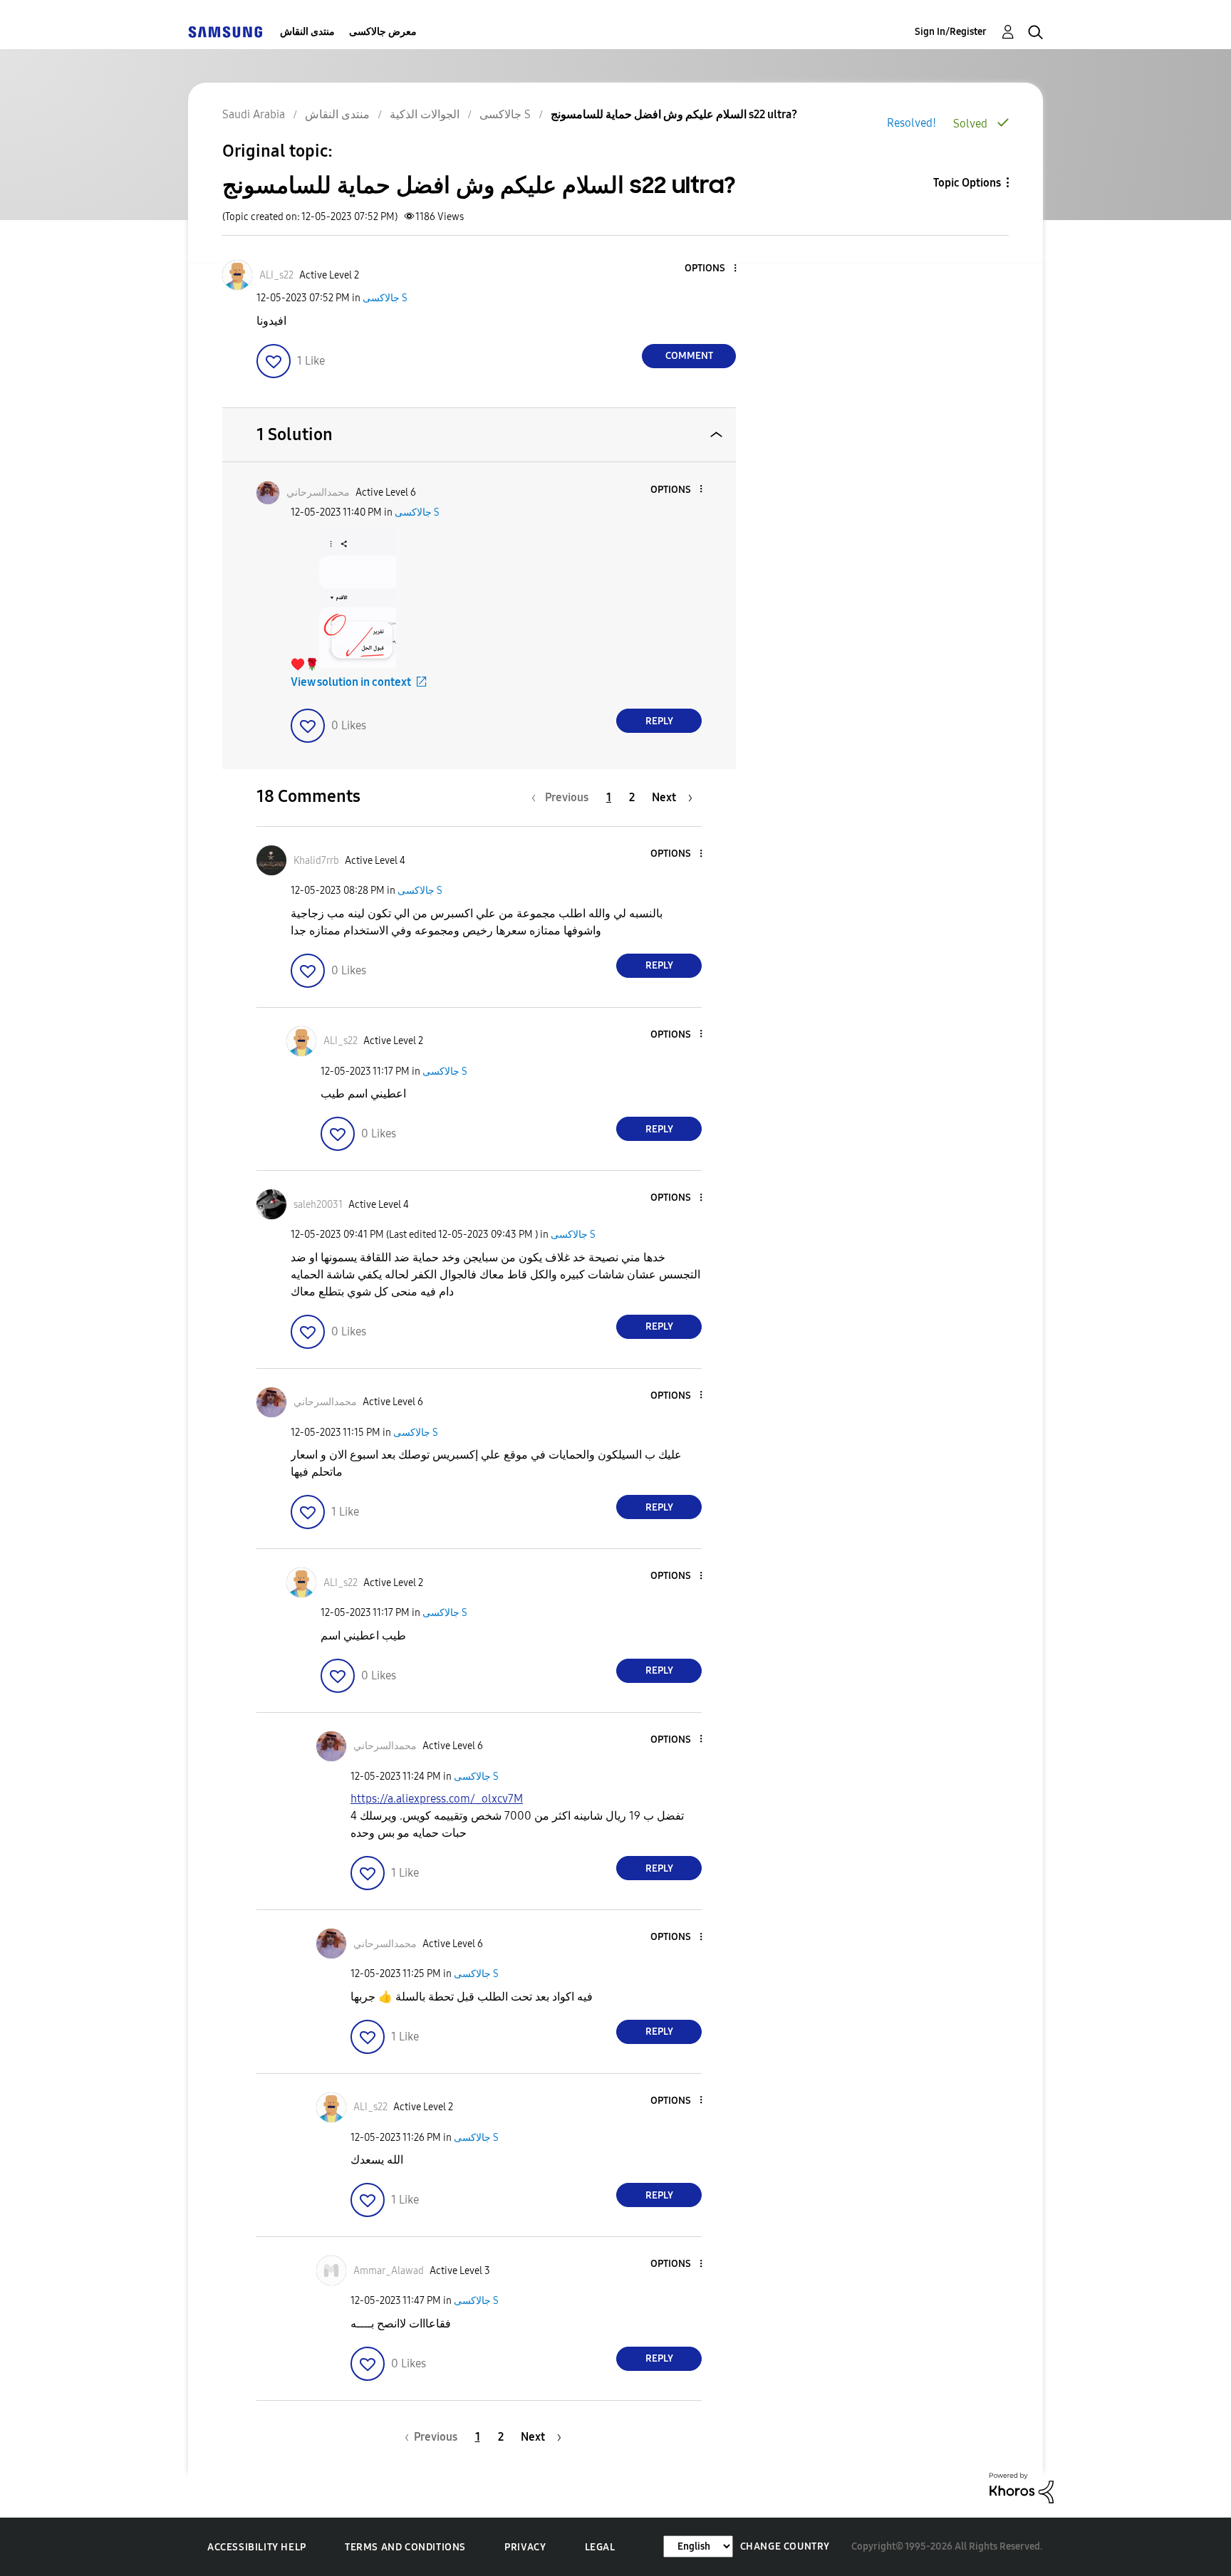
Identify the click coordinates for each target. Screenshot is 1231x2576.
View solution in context (351, 682)
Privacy (525, 2547)
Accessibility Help (257, 2547)
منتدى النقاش (307, 32)
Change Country (785, 2546)
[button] (712, 269)
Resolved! (911, 123)
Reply (659, 721)
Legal (600, 2547)
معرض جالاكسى (383, 32)
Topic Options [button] (967, 183)
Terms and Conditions (405, 2547)
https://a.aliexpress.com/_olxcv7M (437, 1799)
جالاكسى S (385, 298)
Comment (689, 356)
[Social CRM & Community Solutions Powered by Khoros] (1022, 2487)
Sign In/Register (951, 32)
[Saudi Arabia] (225, 32)
